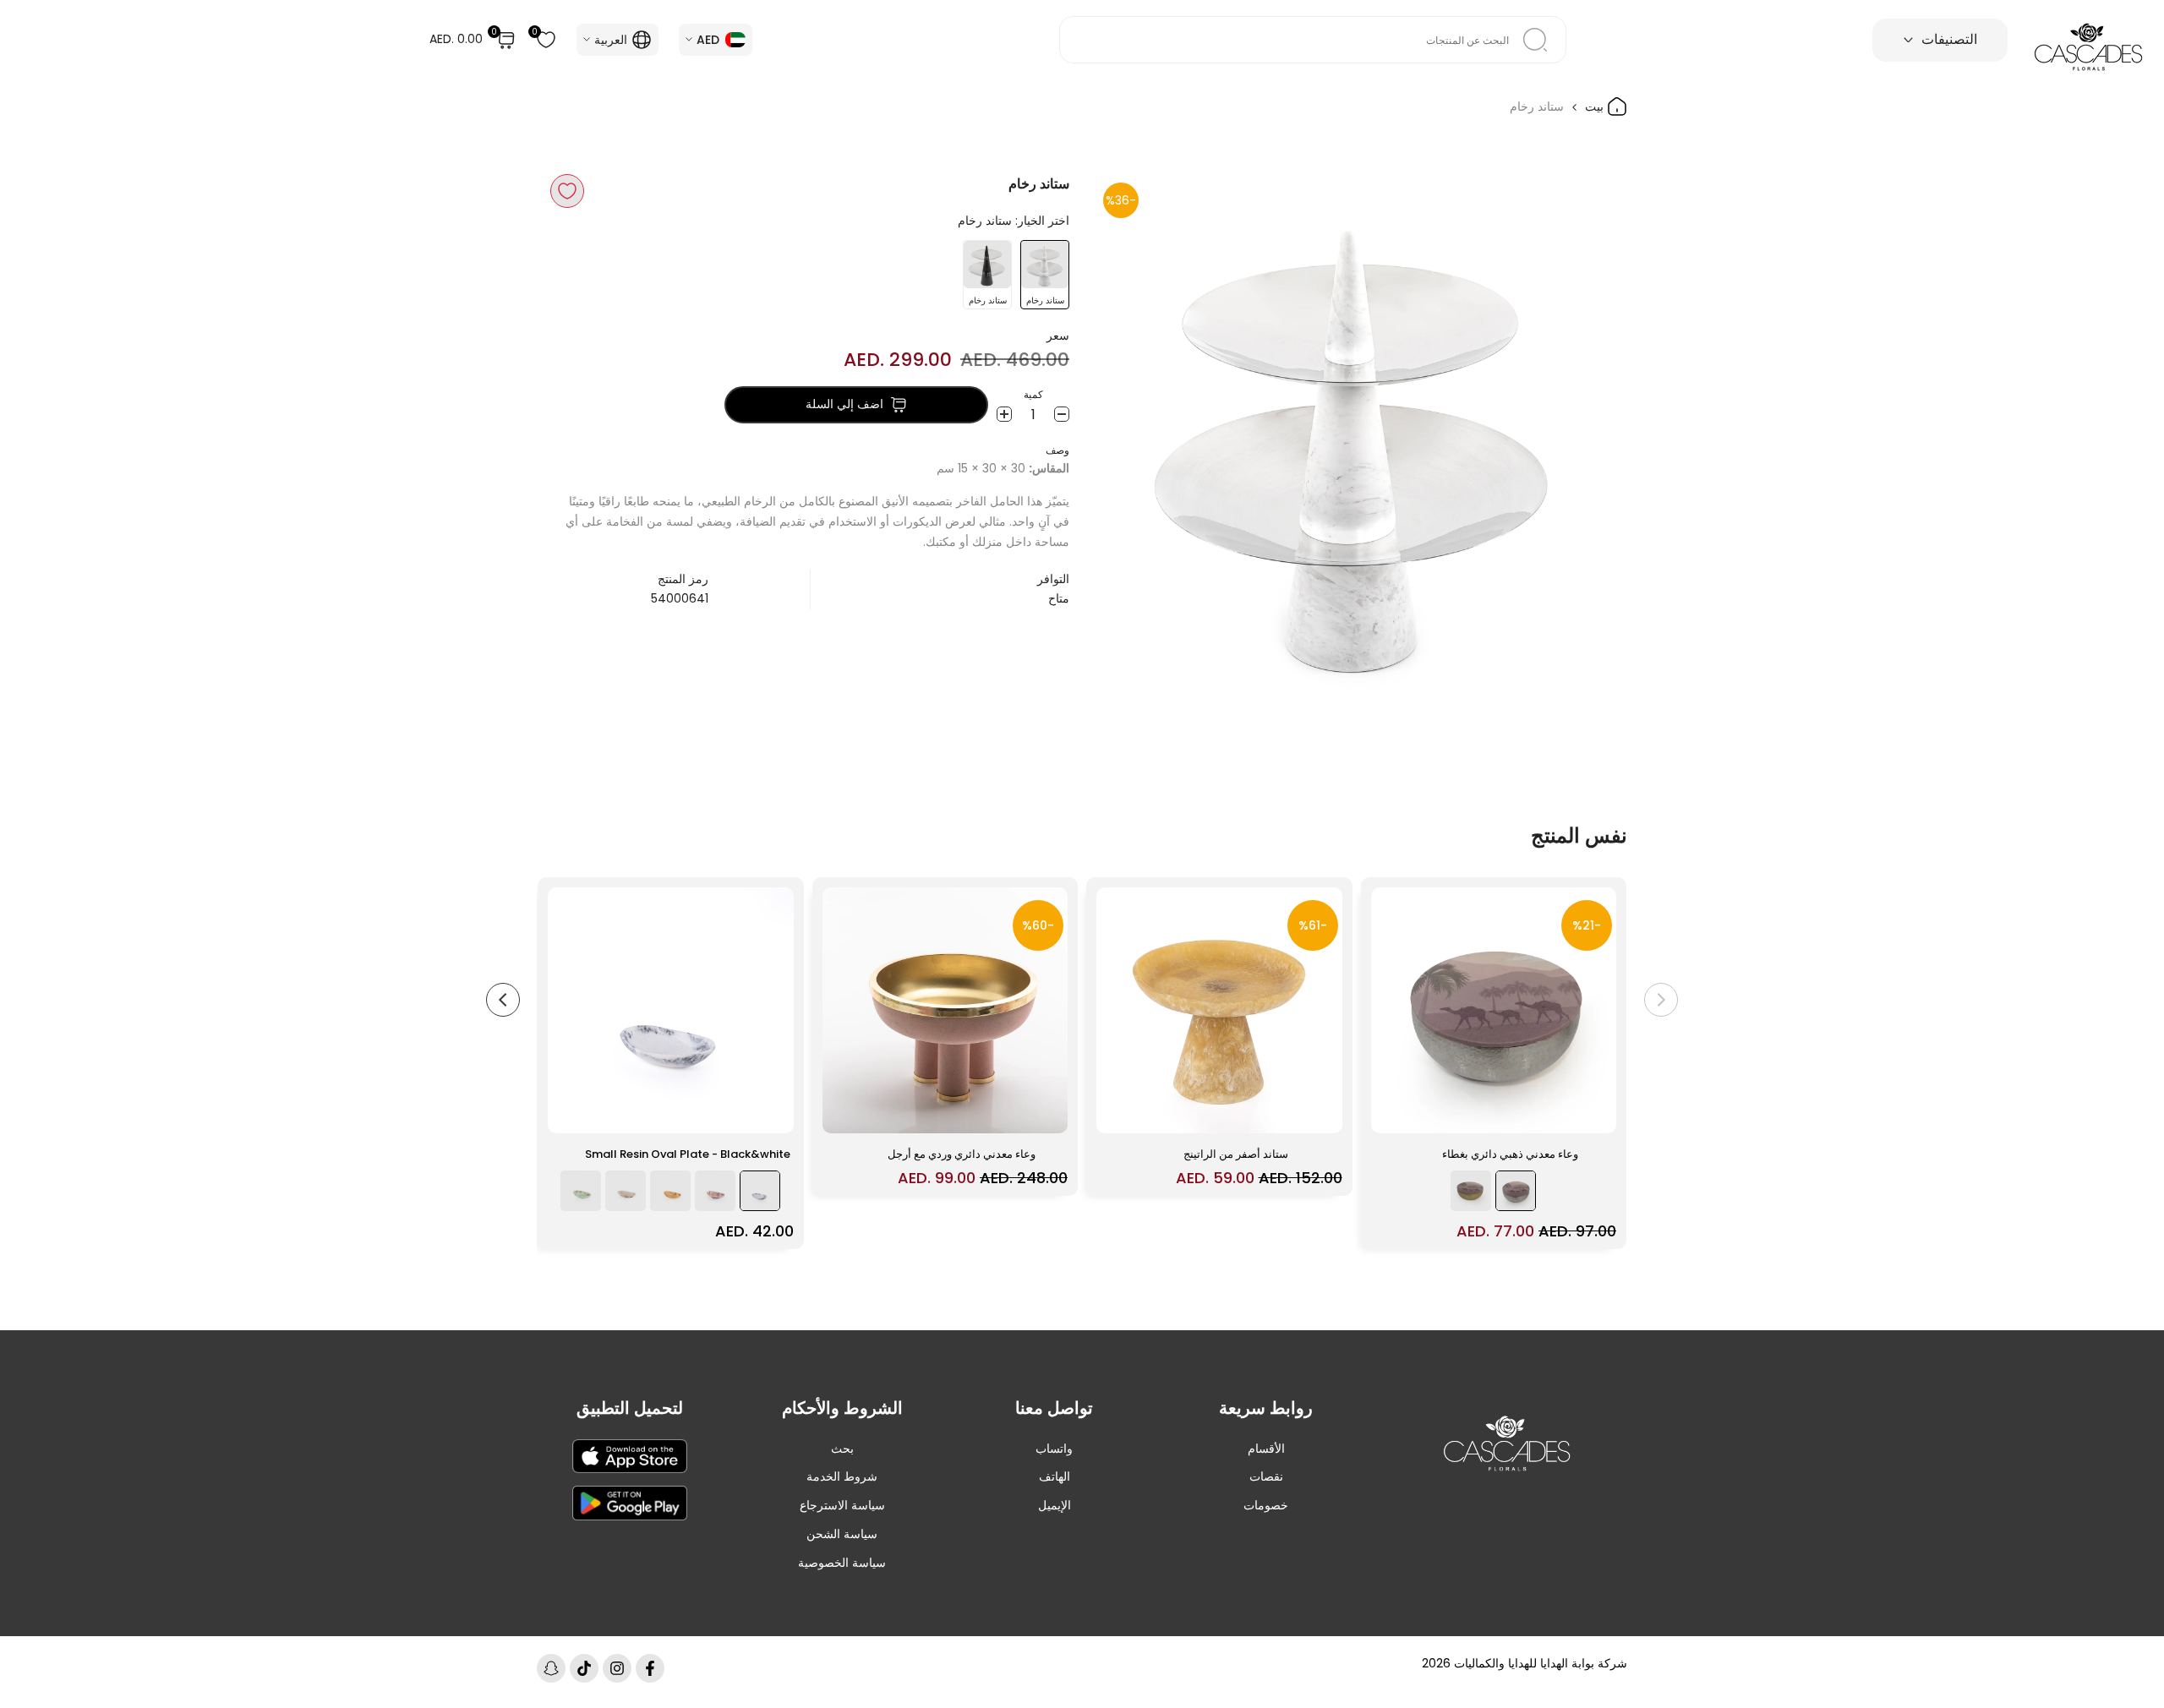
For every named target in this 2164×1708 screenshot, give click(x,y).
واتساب (1054, 1449)
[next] (503, 1000)
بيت (1596, 106)
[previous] (1661, 1000)
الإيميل (1055, 1505)
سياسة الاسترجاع (842, 1505)
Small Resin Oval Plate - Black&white (688, 1154)
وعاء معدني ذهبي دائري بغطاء (1510, 1154)
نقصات (1266, 1476)
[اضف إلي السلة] (1394, 1112)
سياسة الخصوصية (842, 1563)
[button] (567, 191)
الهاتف (1055, 1476)
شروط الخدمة (842, 1476)
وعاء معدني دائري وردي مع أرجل (962, 1154)
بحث (842, 1449)
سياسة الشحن (842, 1534)
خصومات (1266, 1505)
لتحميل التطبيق (630, 1408)
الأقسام (1266, 1449)
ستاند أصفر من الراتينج (1236, 1154)
